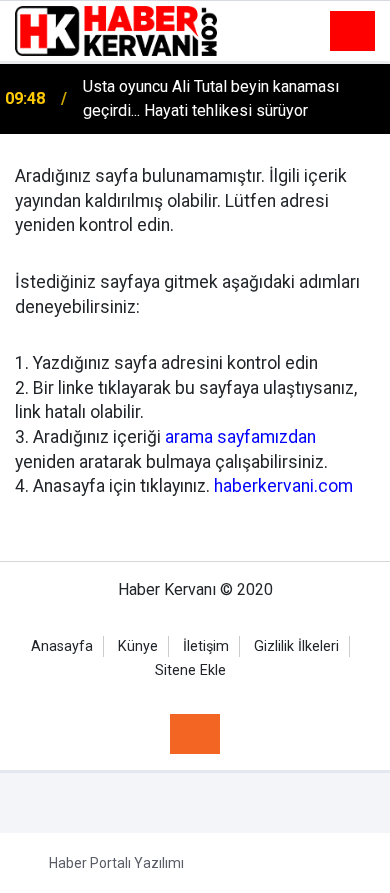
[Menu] (353, 32)
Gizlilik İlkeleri (296, 646)
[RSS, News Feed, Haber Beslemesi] (195, 734)
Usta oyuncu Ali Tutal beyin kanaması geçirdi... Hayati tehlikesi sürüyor (211, 98)
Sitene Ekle (190, 670)
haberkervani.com (283, 486)
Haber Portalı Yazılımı (116, 863)
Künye (138, 646)
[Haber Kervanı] (116, 29)
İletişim (206, 646)
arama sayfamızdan (240, 437)
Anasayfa (62, 646)
